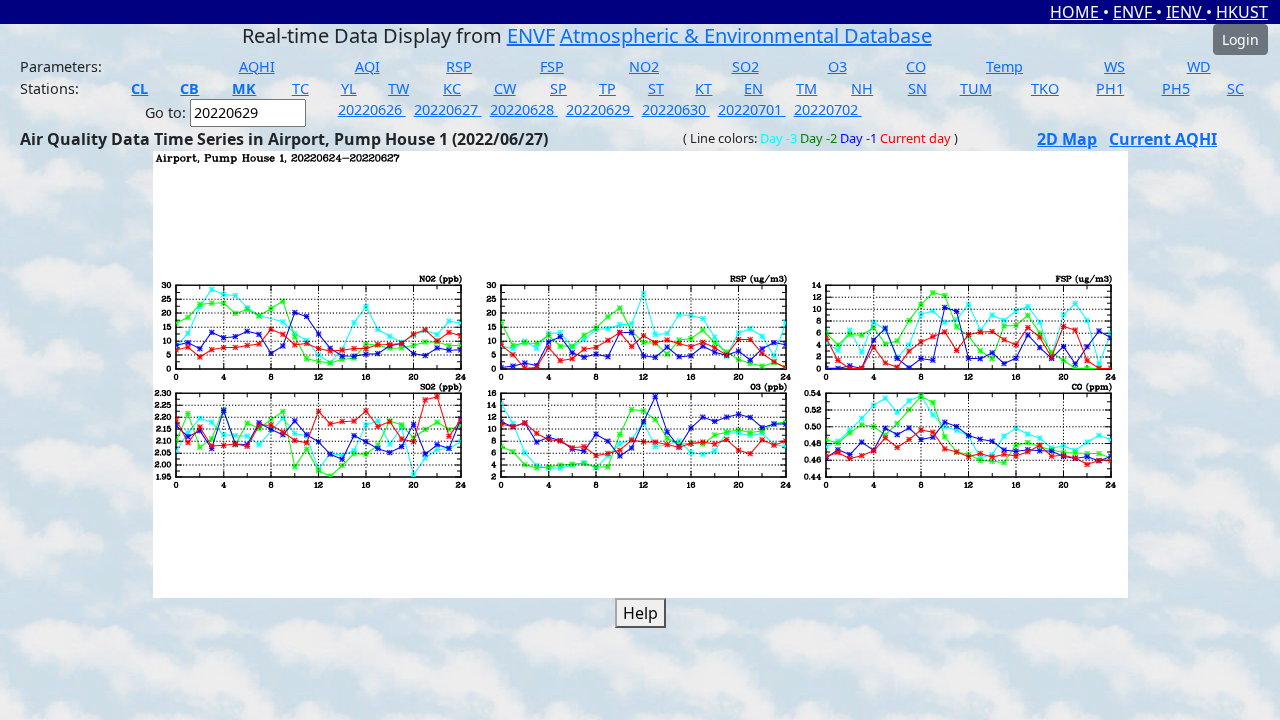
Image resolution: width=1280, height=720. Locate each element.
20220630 (676, 109)
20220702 (828, 109)
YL (349, 88)
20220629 (600, 109)
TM (806, 88)
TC (300, 88)
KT (703, 88)
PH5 (1176, 88)
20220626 (372, 109)
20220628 (524, 109)
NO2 (644, 66)
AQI (367, 66)
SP (558, 88)
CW (505, 88)
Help (640, 613)
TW (398, 88)
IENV (1186, 12)
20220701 (752, 109)
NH (862, 88)
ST (656, 88)
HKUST (1242, 12)
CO (916, 66)
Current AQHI (1163, 139)
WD (1199, 66)
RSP (459, 66)
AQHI (257, 66)
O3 (837, 66)
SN (917, 88)
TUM (976, 88)
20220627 (448, 109)
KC (452, 88)
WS (1114, 66)
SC (1235, 88)
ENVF (1134, 12)
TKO (1045, 88)
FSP (552, 66)
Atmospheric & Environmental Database (746, 35)
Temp (1004, 66)
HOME (1076, 12)
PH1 (1110, 88)
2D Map (1067, 139)
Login (1240, 39)
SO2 (745, 66)
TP (607, 88)
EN (753, 88)
